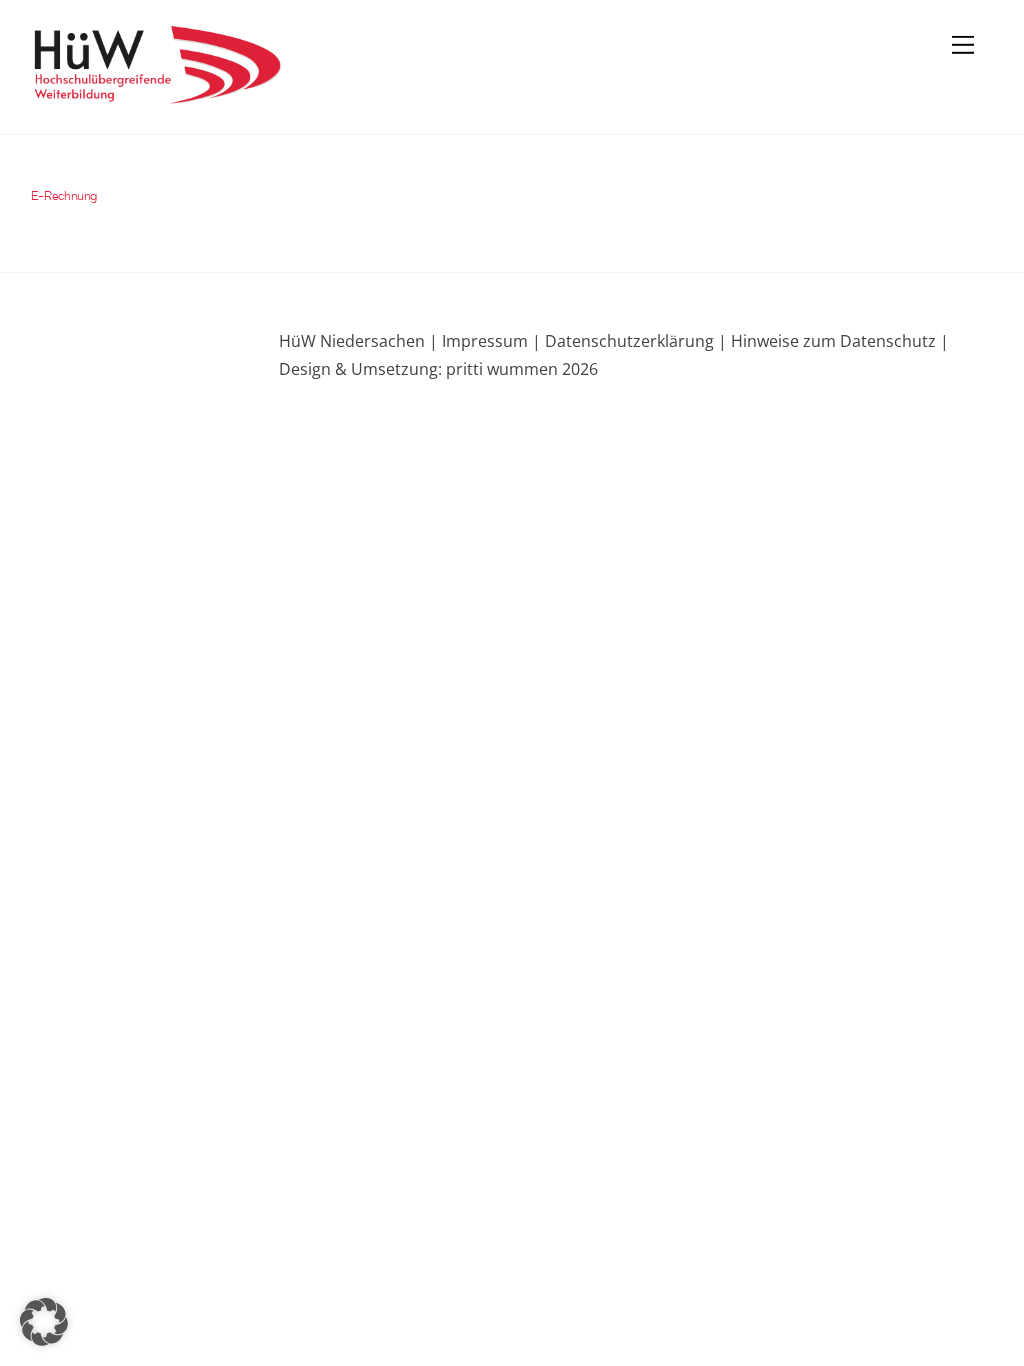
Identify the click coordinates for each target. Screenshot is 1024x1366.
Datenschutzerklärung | (634, 341)
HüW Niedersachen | (360, 341)
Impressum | (491, 341)
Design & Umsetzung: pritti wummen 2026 (438, 369)
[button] (44, 1322)
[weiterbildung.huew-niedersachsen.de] (156, 94)
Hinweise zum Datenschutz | (838, 341)
